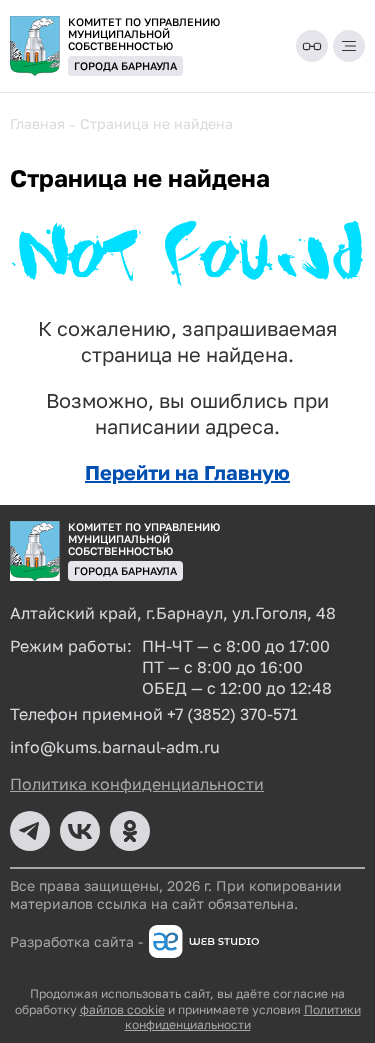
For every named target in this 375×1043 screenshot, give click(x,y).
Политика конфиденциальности (137, 784)
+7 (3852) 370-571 (232, 714)
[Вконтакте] (80, 831)
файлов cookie (122, 1009)
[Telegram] (30, 831)
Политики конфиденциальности (243, 1017)
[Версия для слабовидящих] (312, 46)
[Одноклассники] (130, 831)
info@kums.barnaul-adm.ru (115, 747)
